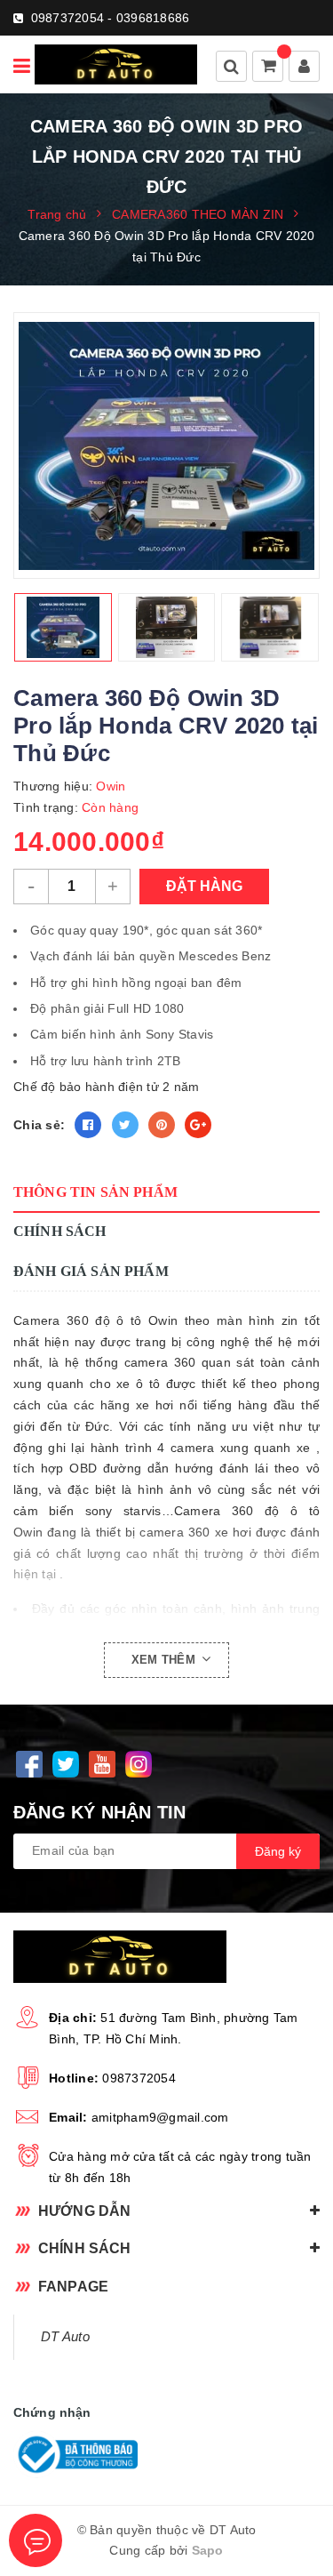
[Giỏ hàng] (269, 68)
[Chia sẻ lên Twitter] (125, 1125)
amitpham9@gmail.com (160, 2117)
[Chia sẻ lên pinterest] (162, 1125)
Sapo (208, 2550)
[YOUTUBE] (102, 1764)
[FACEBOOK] (29, 1764)
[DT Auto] (116, 64)
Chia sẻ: (39, 1125)
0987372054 (139, 2078)
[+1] (198, 1125)
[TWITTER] (65, 1764)
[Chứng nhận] (75, 2455)
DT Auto (65, 2337)
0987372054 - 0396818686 (111, 18)
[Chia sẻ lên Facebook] (88, 1125)
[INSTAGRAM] (138, 1764)
